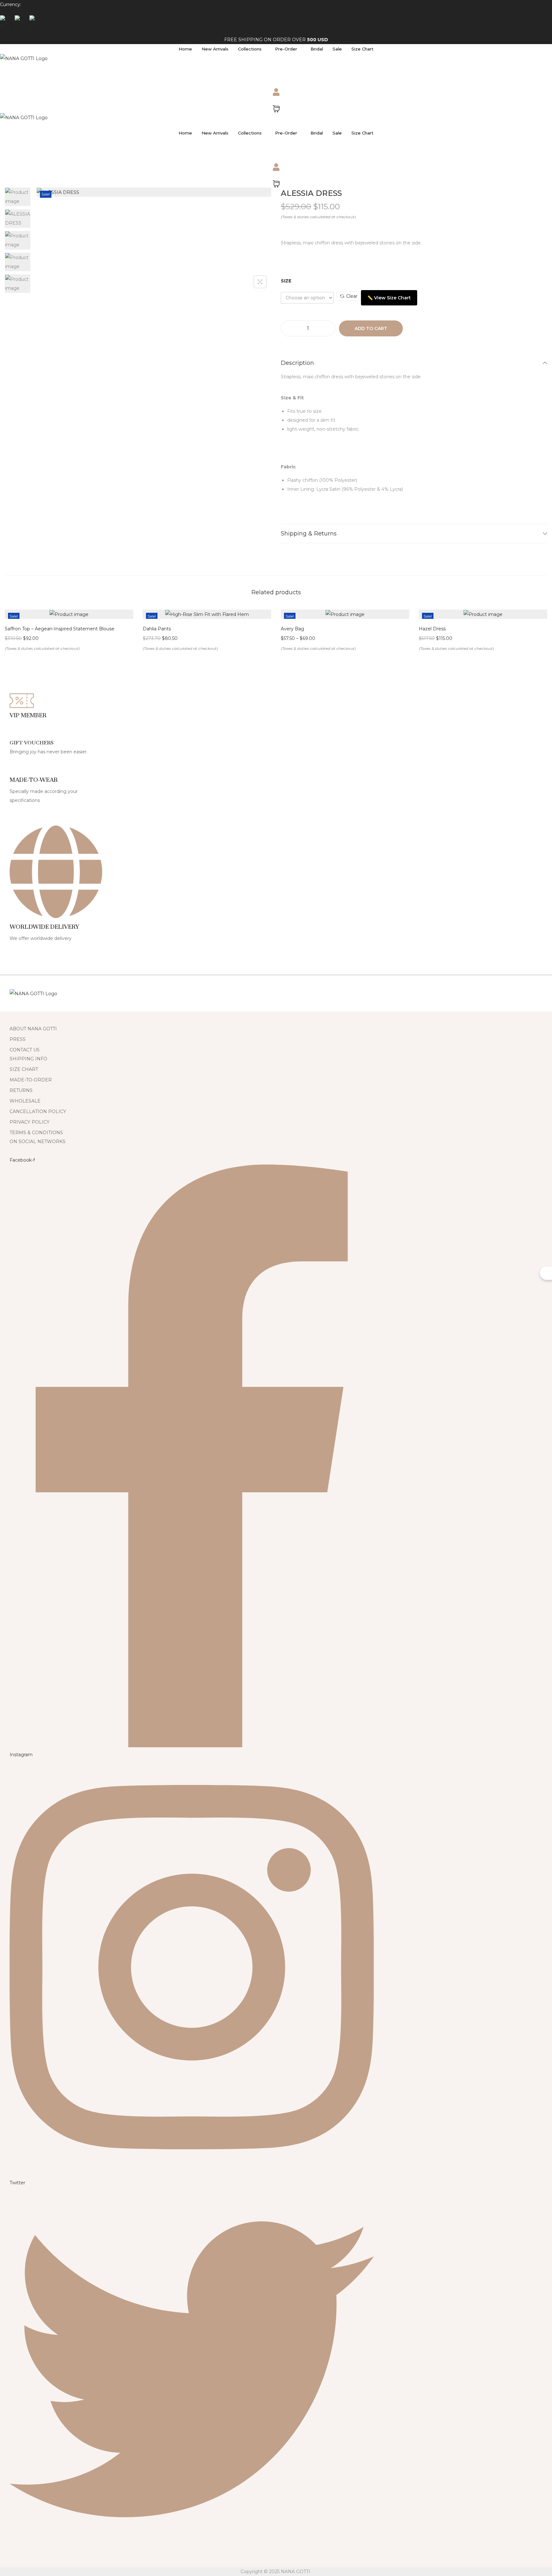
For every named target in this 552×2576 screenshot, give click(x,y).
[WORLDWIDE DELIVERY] (56, 911)
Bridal (317, 49)
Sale (337, 49)
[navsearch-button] (8, 71)
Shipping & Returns (309, 534)
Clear (352, 296)
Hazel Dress (432, 629)
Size (286, 281)
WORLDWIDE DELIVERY (44, 927)
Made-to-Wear (34, 780)
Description (297, 363)
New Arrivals (215, 49)
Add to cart (371, 328)
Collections (250, 49)
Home (185, 49)
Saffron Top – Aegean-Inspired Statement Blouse (60, 629)
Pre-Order (286, 49)
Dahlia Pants (157, 629)
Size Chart (362, 49)
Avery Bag (292, 629)
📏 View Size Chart (389, 298)
